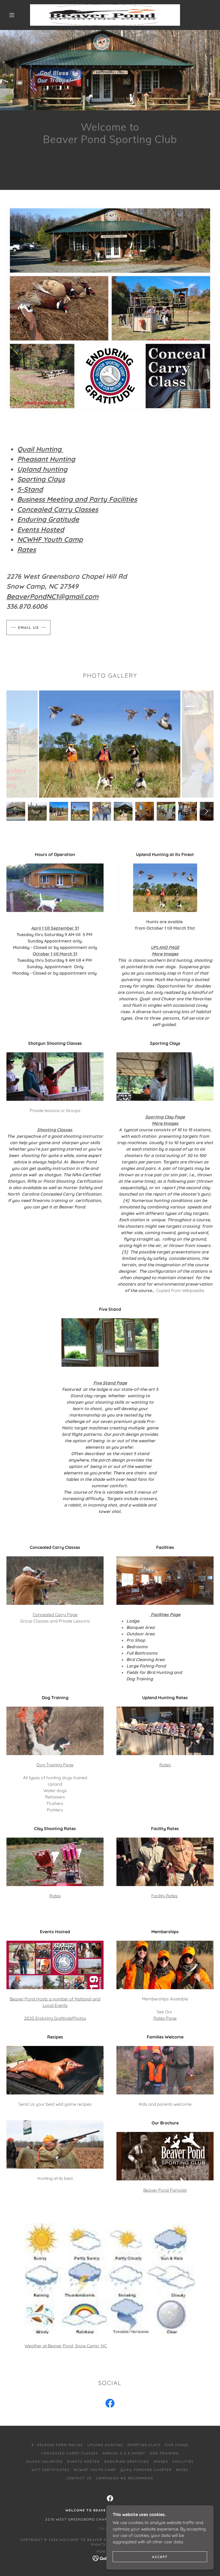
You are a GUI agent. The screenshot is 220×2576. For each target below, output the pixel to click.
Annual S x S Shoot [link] (124, 2453)
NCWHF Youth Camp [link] (95, 2470)
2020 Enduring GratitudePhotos (55, 2018)
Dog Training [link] (164, 2453)
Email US (28, 628)
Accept (160, 2557)
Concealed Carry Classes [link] (70, 2453)
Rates (165, 1765)
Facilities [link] (183, 2462)
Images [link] (161, 2462)
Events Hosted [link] (84, 2462)
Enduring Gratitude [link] (127, 2462)
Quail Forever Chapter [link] (146, 2470)
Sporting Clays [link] (144, 2445)
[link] (105, 15)
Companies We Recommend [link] (125, 2478)
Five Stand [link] (177, 2445)
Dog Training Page (55, 1765)
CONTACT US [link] (79, 2478)
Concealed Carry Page (55, 1614)
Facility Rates (164, 1896)
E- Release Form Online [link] (57, 2445)
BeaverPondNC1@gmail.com (52, 596)
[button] (12, 15)
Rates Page (165, 2018)
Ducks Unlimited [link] (45, 2462)
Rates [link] (182, 2470)
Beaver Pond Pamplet (165, 2190)
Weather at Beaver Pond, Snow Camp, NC (66, 2346)
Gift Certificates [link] (51, 2470)
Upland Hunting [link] (105, 2445)
